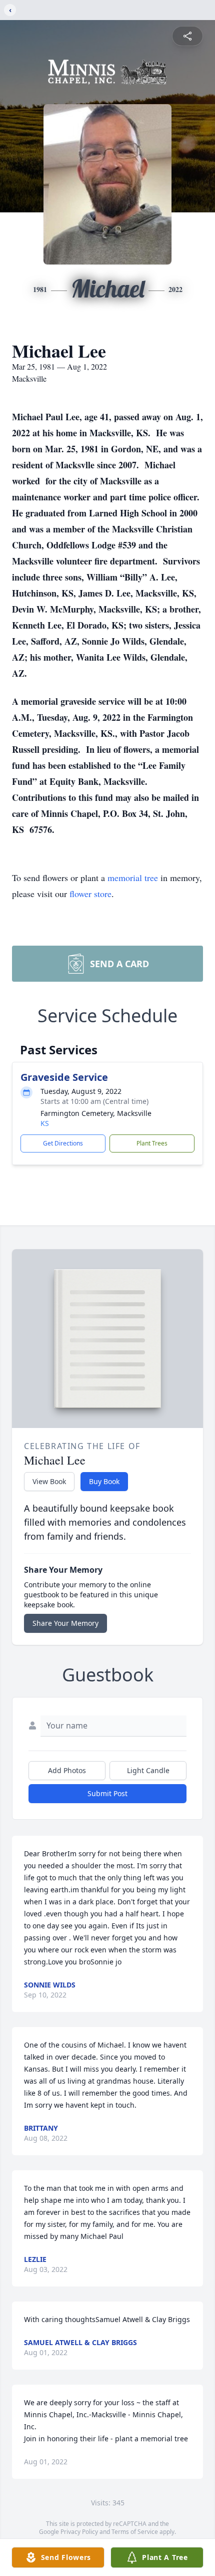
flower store (90, 894)
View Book (49, 1481)
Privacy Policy (79, 2532)
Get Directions (63, 1143)
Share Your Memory (65, 1623)
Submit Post (107, 1793)
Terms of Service (135, 2532)
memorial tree (133, 878)
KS (45, 1123)
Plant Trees (152, 1143)
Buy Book (104, 1481)
